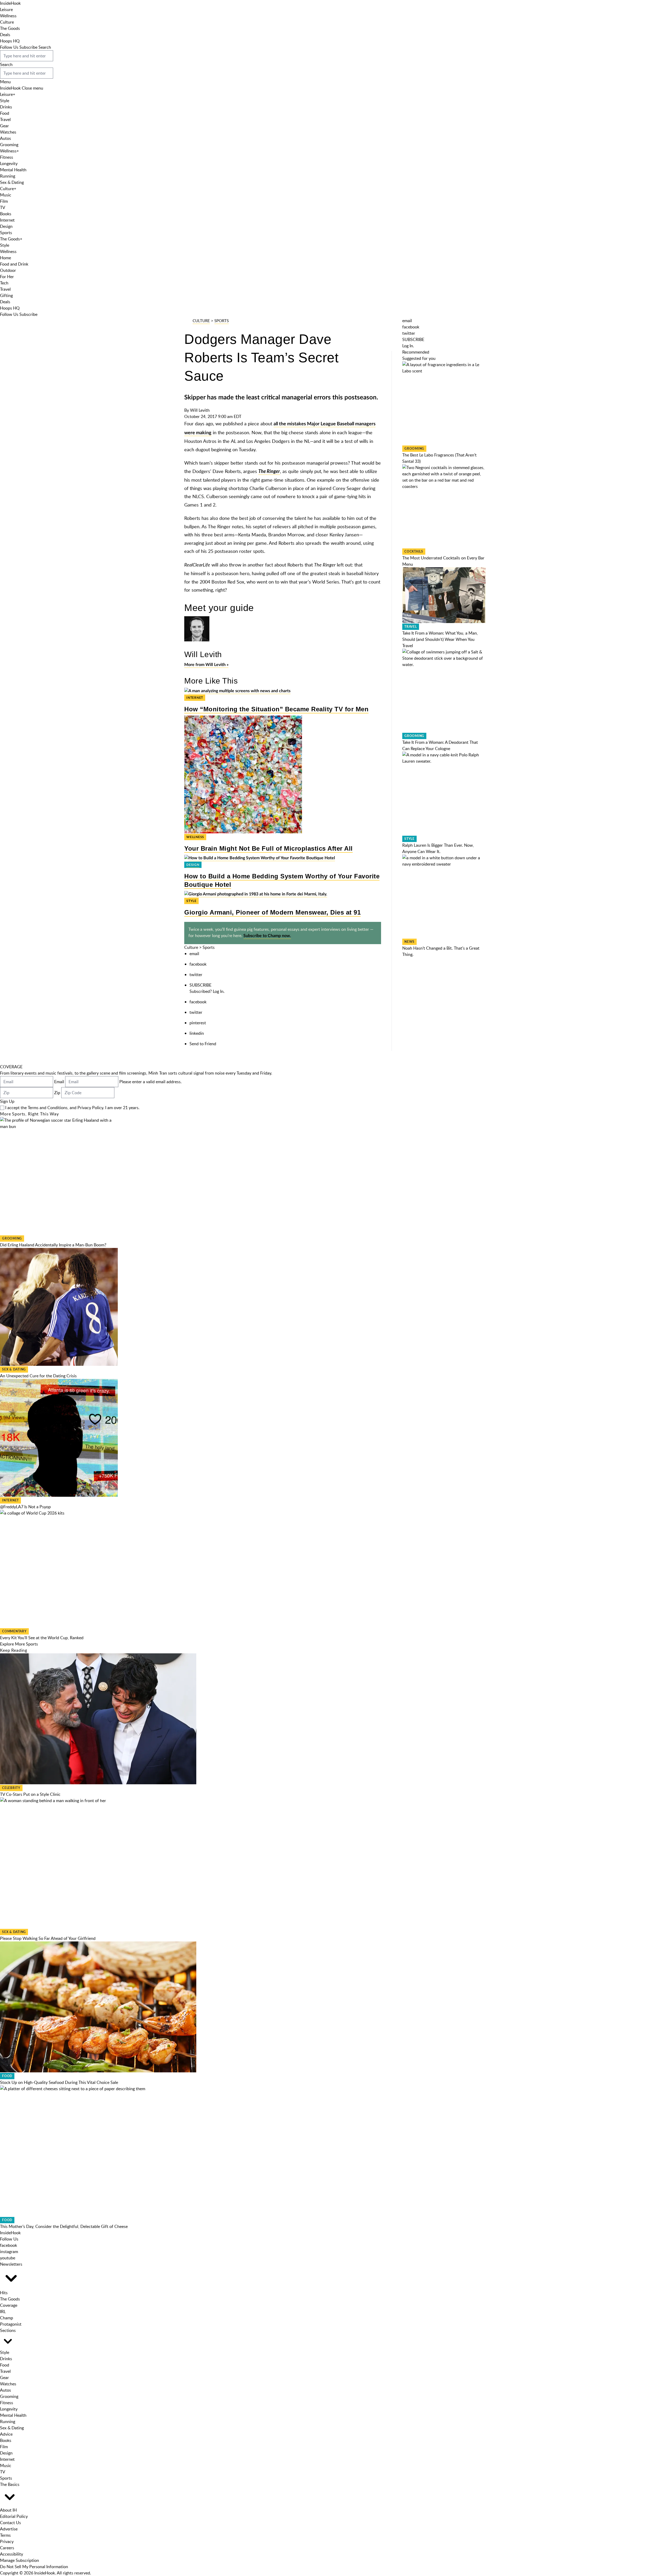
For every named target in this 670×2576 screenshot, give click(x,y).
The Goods (10, 28)
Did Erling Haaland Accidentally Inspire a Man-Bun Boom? (53, 1245)
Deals (5, 35)
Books (6, 214)
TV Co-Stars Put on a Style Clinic (30, 1794)
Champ (7, 2318)
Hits (4, 2293)
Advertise (9, 2529)
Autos (5, 138)
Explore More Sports (19, 1644)
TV (3, 207)
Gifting (6, 295)
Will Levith (200, 410)
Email (59, 1082)
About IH (8, 2510)
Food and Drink (14, 264)
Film (4, 201)
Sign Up (7, 1101)
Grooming (9, 145)
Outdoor (8, 270)
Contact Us (10, 2523)
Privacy (7, 2541)
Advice (6, 2434)
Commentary (14, 1631)
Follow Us (9, 47)
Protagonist (11, 2324)
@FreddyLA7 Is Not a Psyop (25, 1507)
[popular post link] (444, 403)
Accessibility (12, 2554)
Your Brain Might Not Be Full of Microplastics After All (269, 848)
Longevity (9, 163)
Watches (8, 132)
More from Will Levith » (206, 665)
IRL (3, 2311)
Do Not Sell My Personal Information (34, 2567)
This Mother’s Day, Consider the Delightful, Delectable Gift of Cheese (64, 2226)
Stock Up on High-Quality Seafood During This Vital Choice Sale (59, 2082)
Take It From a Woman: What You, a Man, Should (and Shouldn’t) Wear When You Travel (440, 639)
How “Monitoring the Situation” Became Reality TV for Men (276, 709)
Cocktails (414, 552)
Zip (57, 1093)
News (409, 942)
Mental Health (13, 170)
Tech (4, 283)
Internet (7, 220)
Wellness (8, 16)
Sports (6, 233)
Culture (7, 22)
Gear (4, 126)
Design (6, 226)
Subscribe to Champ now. (267, 936)
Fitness (7, 157)
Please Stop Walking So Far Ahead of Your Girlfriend (48, 1938)
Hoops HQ (10, 41)
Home (5, 258)
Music (6, 195)
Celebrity (11, 1788)
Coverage (9, 2305)
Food (5, 113)
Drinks (6, 107)
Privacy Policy (90, 1108)
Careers (7, 2548)
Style (5, 101)
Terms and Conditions (48, 1108)
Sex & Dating (12, 182)
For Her (7, 277)
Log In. (219, 991)
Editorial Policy (14, 2516)
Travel (5, 119)
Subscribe (28, 47)
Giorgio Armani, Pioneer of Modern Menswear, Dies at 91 (272, 912)
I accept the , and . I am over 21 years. (72, 1108)
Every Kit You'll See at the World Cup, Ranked (42, 1638)
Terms (5, 2535)
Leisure (6, 9)
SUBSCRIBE (200, 985)
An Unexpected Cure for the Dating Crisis (38, 1376)
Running (8, 176)
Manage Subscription (19, 2560)
